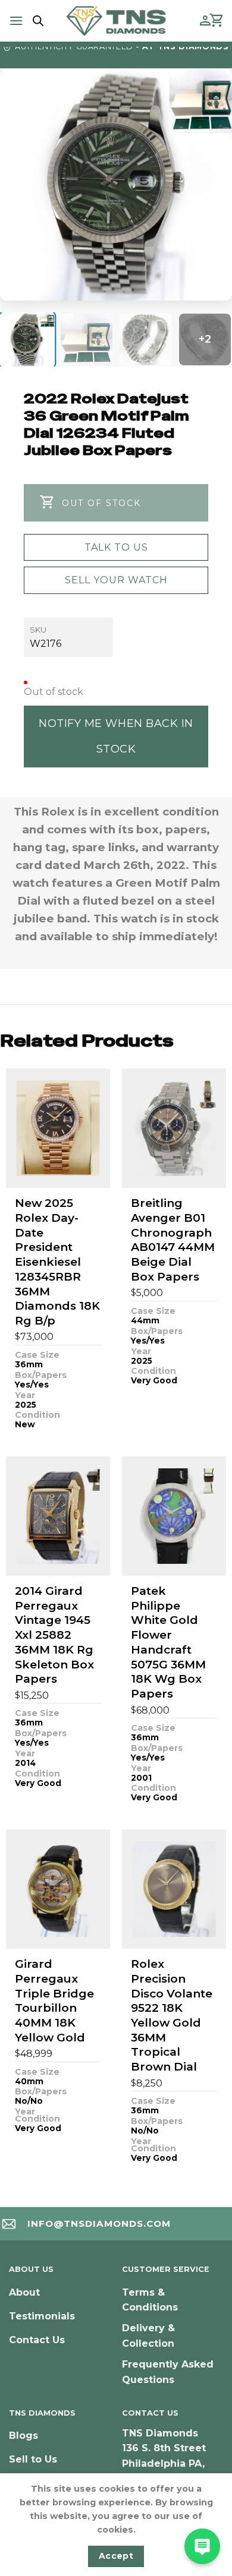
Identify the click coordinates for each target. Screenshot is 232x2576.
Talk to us (116, 547)
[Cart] (217, 21)
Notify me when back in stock (116, 736)
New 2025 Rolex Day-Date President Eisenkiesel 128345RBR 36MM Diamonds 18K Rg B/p (57, 1262)
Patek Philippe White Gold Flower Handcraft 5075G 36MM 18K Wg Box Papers (168, 1642)
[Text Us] (202, 2546)
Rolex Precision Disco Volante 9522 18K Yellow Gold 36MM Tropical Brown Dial (172, 2015)
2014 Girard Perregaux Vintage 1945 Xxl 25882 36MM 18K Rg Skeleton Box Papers (54, 1635)
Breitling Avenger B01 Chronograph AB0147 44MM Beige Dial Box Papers (173, 1240)
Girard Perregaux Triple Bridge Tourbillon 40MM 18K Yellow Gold (54, 2000)
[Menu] (16, 20)
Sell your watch (116, 580)
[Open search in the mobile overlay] (36, 21)
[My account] (205, 21)
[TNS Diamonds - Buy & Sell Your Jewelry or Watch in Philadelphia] (116, 20)
